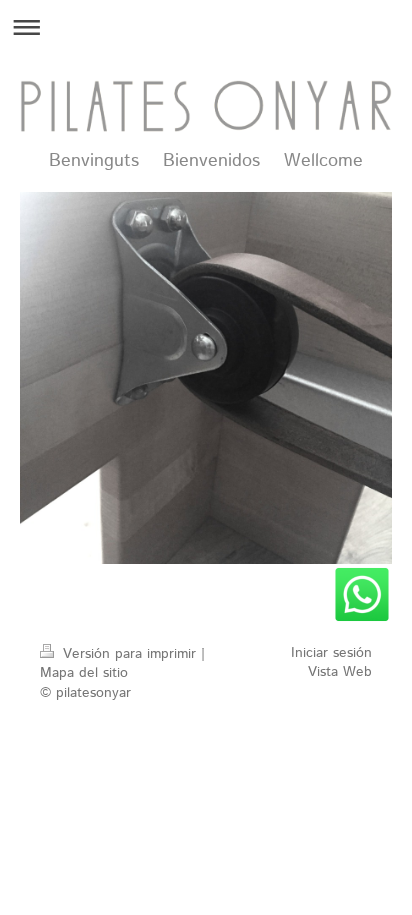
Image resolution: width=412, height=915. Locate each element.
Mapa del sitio (84, 673)
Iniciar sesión (331, 653)
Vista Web (340, 672)
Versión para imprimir (129, 654)
